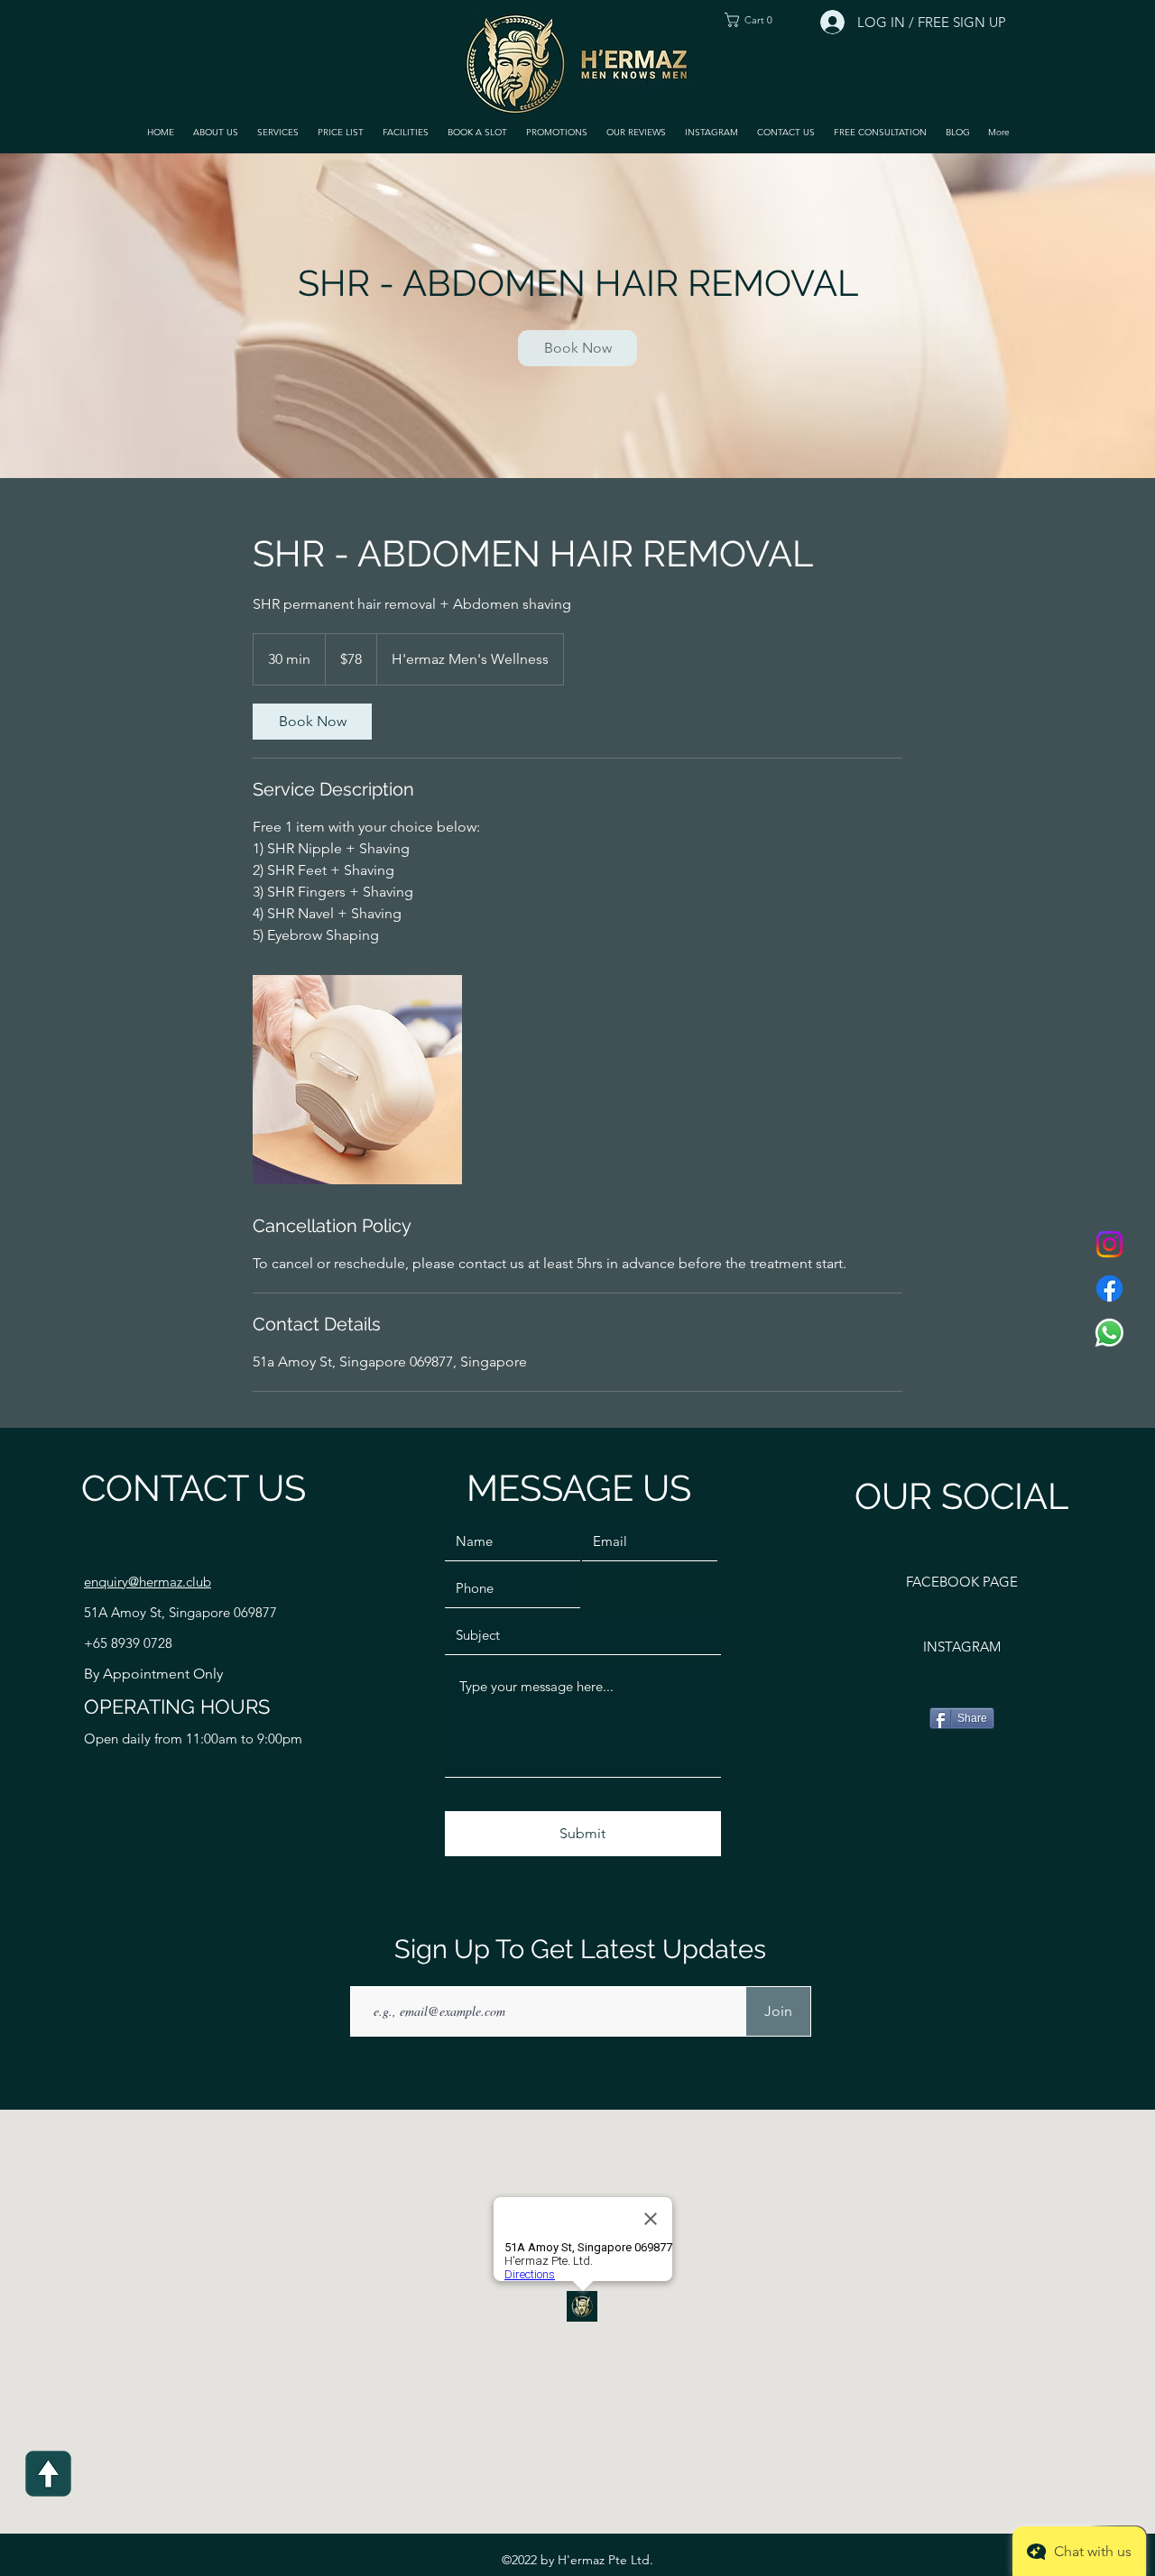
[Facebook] (1109, 1288)
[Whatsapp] (1109, 1333)
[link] (577, 348)
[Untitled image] (357, 1080)
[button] (277, 133)
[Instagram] (1109, 1244)
